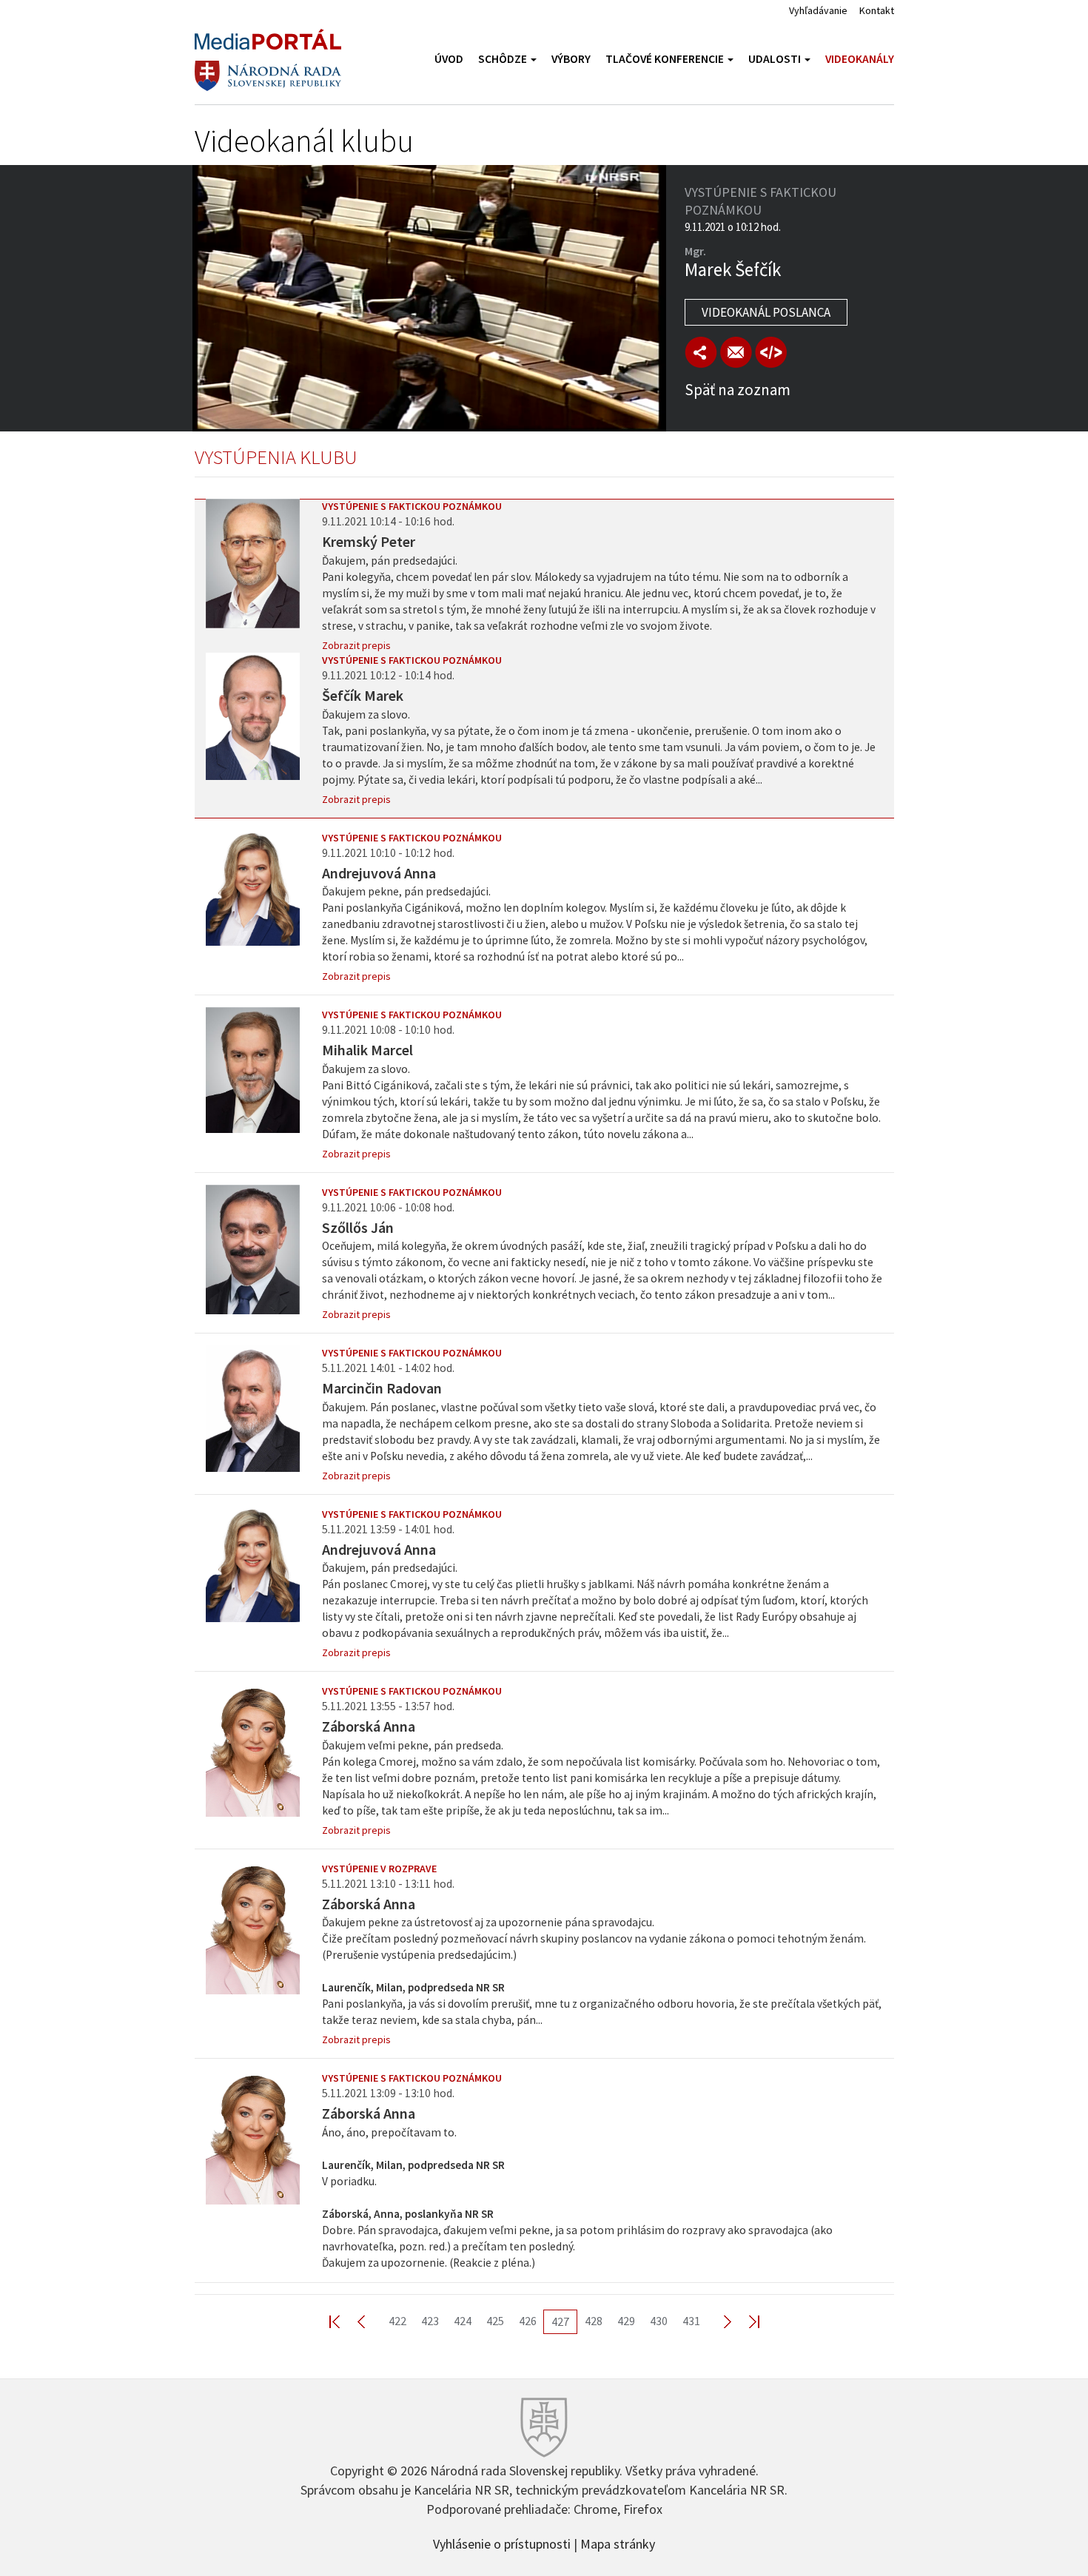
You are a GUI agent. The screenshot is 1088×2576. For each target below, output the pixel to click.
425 (495, 2321)
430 (659, 2321)
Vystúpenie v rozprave (379, 1869)
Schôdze (504, 59)
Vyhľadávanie (818, 10)
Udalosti (776, 59)
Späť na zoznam (738, 390)
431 (691, 2321)
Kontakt (877, 10)
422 (397, 2321)
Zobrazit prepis (356, 645)
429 (626, 2321)
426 (528, 2321)
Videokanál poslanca (766, 312)
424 (463, 2321)
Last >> (745, 2321)
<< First (343, 2321)
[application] (429, 298)
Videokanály (860, 59)
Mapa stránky (618, 2543)
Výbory (571, 59)
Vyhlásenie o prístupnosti (502, 2543)
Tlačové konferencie (666, 59)
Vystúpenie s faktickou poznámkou (412, 506)
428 (594, 2321)
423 (430, 2321)
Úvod (449, 59)
